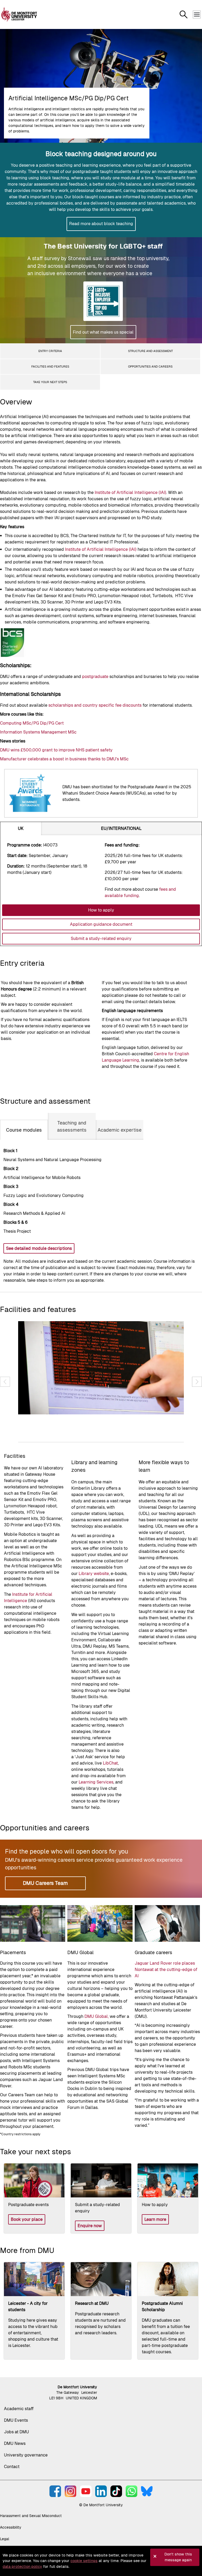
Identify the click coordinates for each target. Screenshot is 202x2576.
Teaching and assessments (72, 1126)
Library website (94, 1574)
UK (21, 828)
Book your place (27, 2219)
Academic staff (19, 2409)
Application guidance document (101, 924)
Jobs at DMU (16, 2432)
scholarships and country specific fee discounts (95, 705)
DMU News (15, 2443)
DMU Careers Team (45, 1883)
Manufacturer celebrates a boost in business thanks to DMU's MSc (64, 759)
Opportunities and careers (150, 366)
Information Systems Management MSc (38, 732)
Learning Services (96, 1782)
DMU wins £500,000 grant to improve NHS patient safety (56, 750)
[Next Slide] (197, 1382)
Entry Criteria (50, 351)
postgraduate (95, 677)
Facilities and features (50, 366)
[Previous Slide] (5, 1382)
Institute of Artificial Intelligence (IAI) (130, 492)
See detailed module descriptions (39, 1248)
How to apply (101, 910)
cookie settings (84, 2561)
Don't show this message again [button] (178, 2557)
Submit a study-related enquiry (101, 938)
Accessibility (11, 2527)
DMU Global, (97, 2016)
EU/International (121, 828)
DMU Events (16, 2420)
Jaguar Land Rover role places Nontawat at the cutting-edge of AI (166, 1970)
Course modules (24, 1130)
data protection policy (22, 2567)
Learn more (155, 2219)
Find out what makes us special (103, 332)
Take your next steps (50, 382)
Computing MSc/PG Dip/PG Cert (32, 723)
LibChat (110, 1763)
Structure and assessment (150, 351)
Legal (5, 2539)
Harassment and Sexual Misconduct (31, 2516)
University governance (26, 2455)
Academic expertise (120, 1130)
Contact (12, 2467)
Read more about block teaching (101, 224)
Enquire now (90, 2226)
